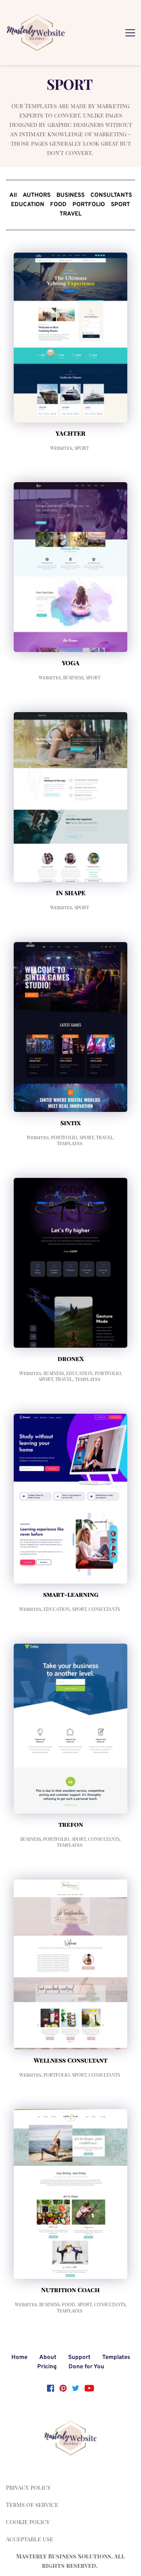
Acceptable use (30, 2539)
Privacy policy (28, 2487)
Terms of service (32, 2505)
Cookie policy (28, 2522)
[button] (130, 33)
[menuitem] (13, 196)
